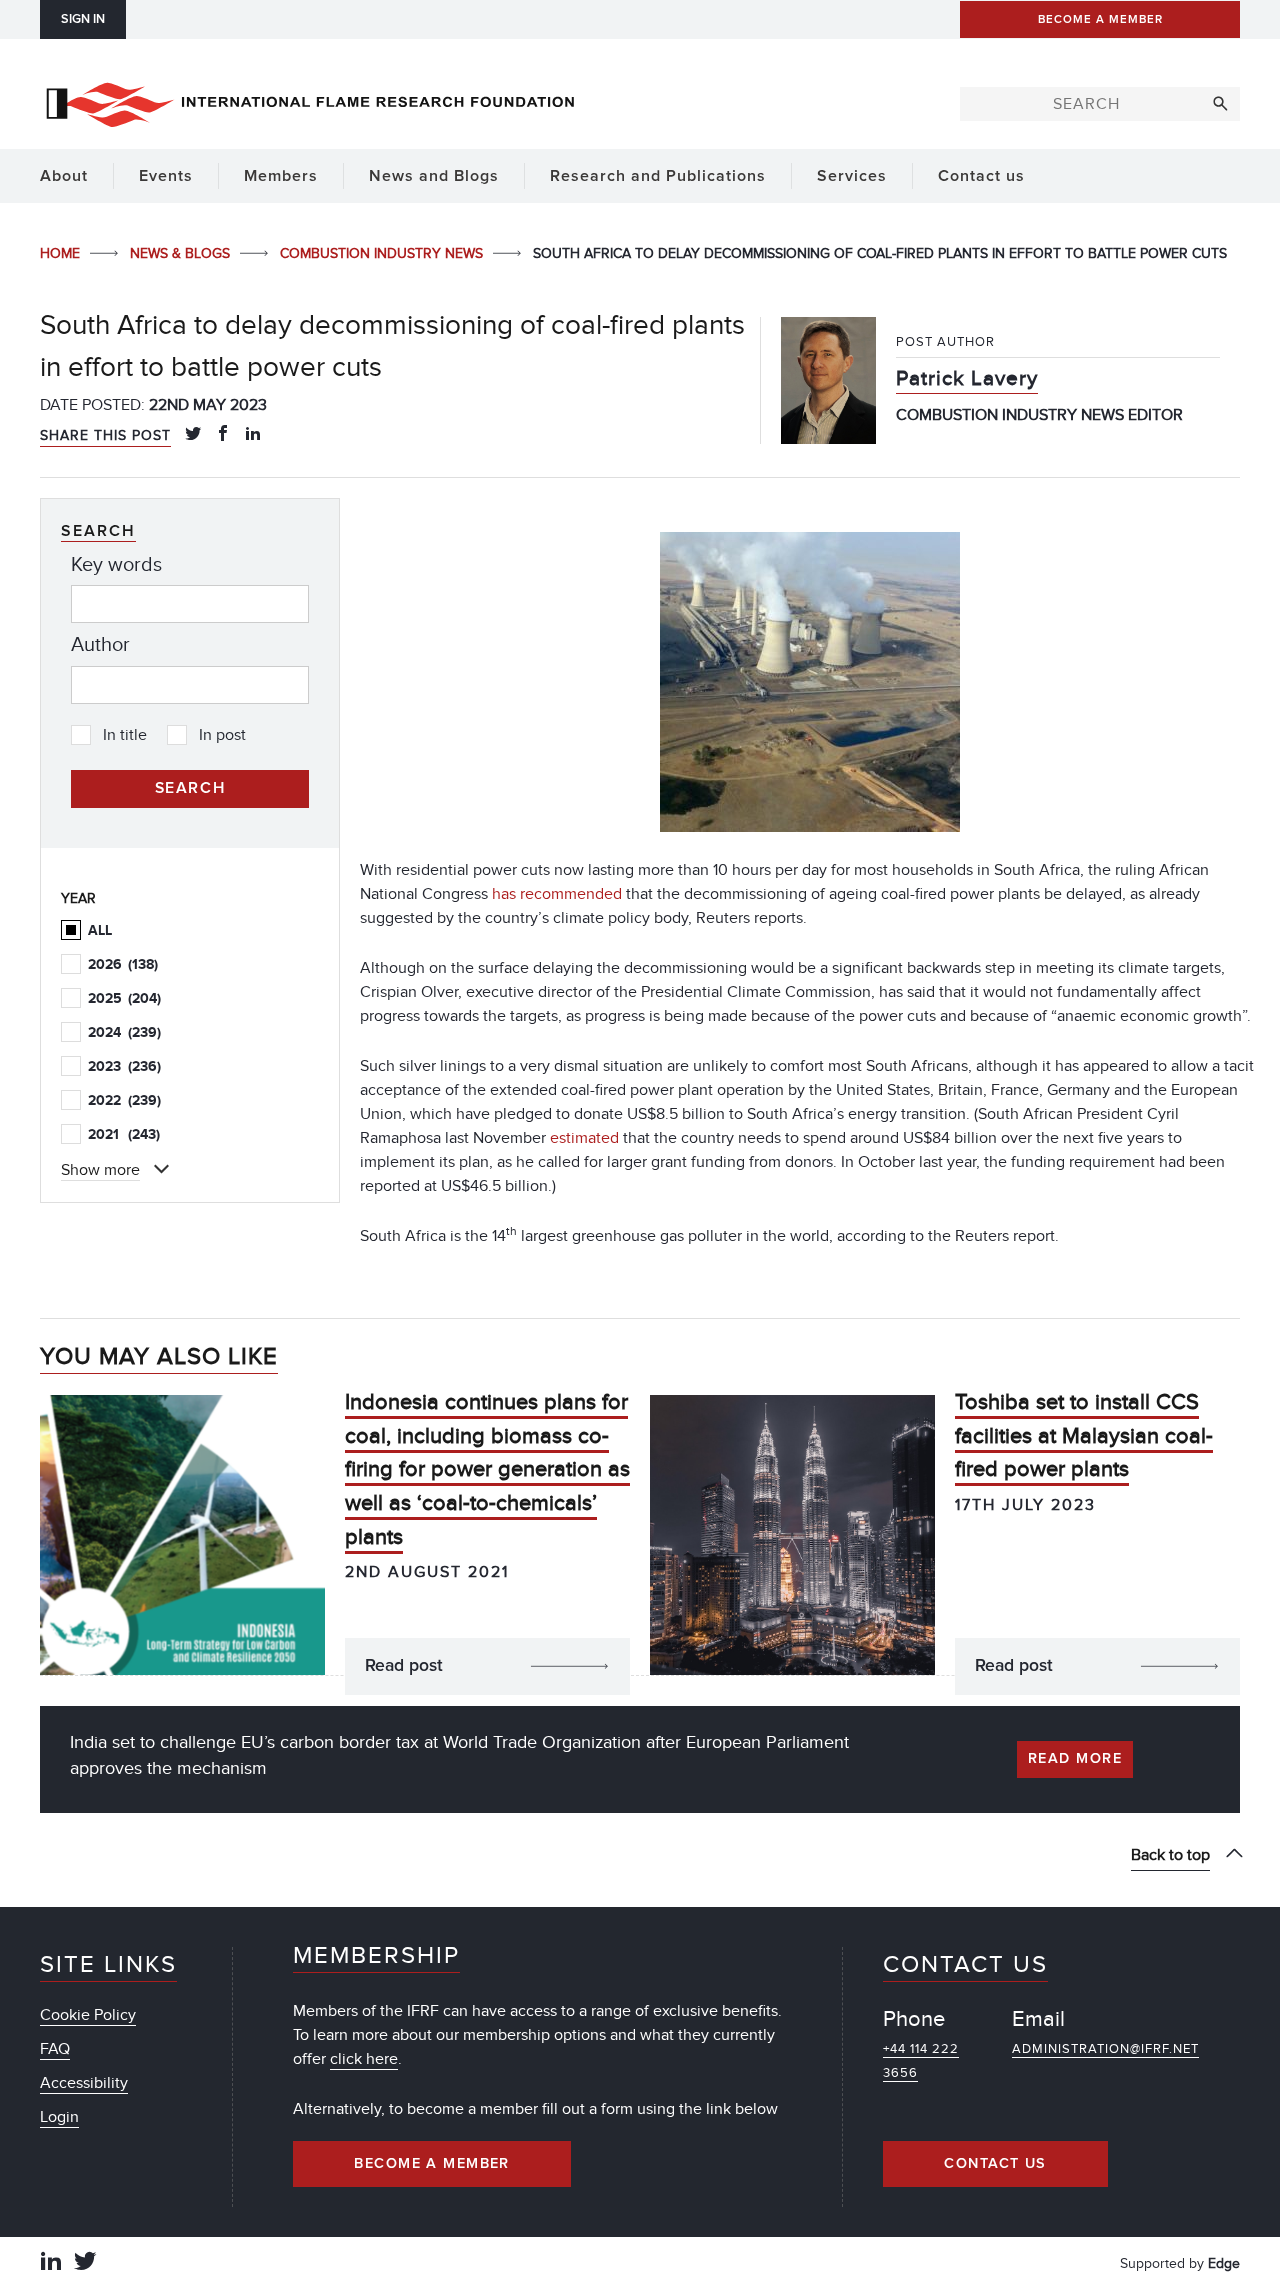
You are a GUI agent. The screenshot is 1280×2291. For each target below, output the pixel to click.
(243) (124, 1134)
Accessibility (84, 2083)
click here (364, 2059)
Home (62, 253)
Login (59, 2117)
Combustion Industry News (383, 253)
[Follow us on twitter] (85, 2263)
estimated (584, 1138)
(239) (124, 1032)
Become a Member (432, 2164)
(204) (124, 998)
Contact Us (995, 2164)
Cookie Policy (88, 2015)
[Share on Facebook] (223, 435)
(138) (123, 964)
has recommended (557, 894)
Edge (1224, 2263)
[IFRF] (310, 101)
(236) (124, 1066)
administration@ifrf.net (1105, 2049)
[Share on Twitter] (193, 435)
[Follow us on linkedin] (51, 2263)
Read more (1075, 1759)
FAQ (55, 2049)
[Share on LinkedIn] (253, 435)
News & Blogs (182, 253)
